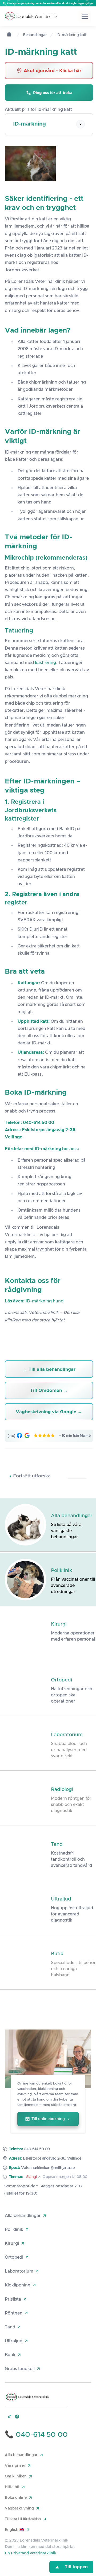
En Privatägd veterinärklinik (31, 2553)
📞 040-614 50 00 (36, 2435)
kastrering (45, 663)
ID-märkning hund (45, 1301)
